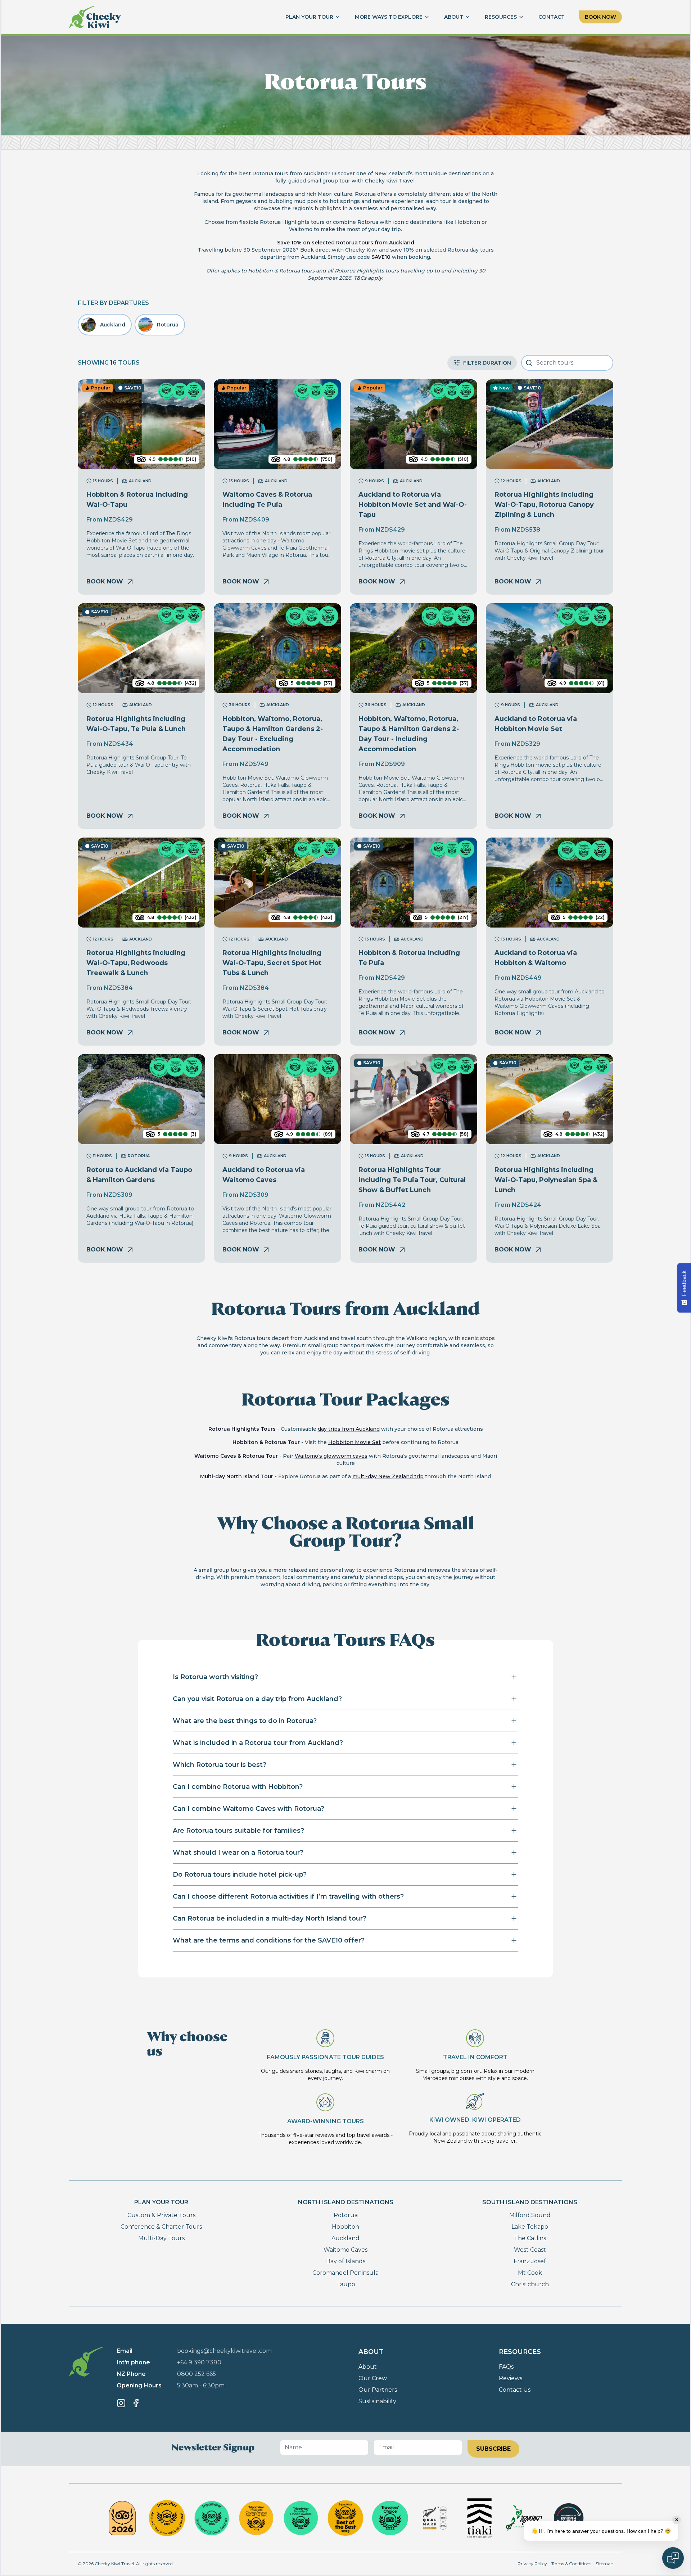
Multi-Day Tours (161, 2238)
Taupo (346, 2284)
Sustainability (377, 2401)
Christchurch (530, 2284)
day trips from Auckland (349, 1429)
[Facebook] (136, 2403)
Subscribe (493, 2449)
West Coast (530, 2250)
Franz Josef (530, 2261)
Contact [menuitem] (552, 17)
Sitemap (604, 2564)
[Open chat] (673, 2558)
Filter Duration (487, 363)
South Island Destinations (530, 2202)
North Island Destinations (346, 2202)
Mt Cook (530, 2273)
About (368, 2367)
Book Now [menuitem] (600, 17)
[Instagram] (121, 2403)
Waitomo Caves (345, 2250)
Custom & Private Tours (161, 2215)
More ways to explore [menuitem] (389, 17)
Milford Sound (530, 2215)
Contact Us (515, 2390)
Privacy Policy (532, 2564)
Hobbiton (345, 2227)
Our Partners (378, 2390)
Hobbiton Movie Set (354, 1442)
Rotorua (346, 2215)
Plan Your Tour (161, 2202)
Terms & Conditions (571, 2564)
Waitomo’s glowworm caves (331, 1456)
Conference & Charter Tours (161, 2227)
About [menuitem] (454, 17)
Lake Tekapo (530, 2227)
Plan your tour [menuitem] (309, 17)
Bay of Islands (346, 2261)
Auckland (345, 2238)
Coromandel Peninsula (345, 2273)
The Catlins (530, 2238)
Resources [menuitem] (501, 17)
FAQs (506, 2367)
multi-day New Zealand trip (388, 1476)
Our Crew (373, 2378)
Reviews (511, 2378)
